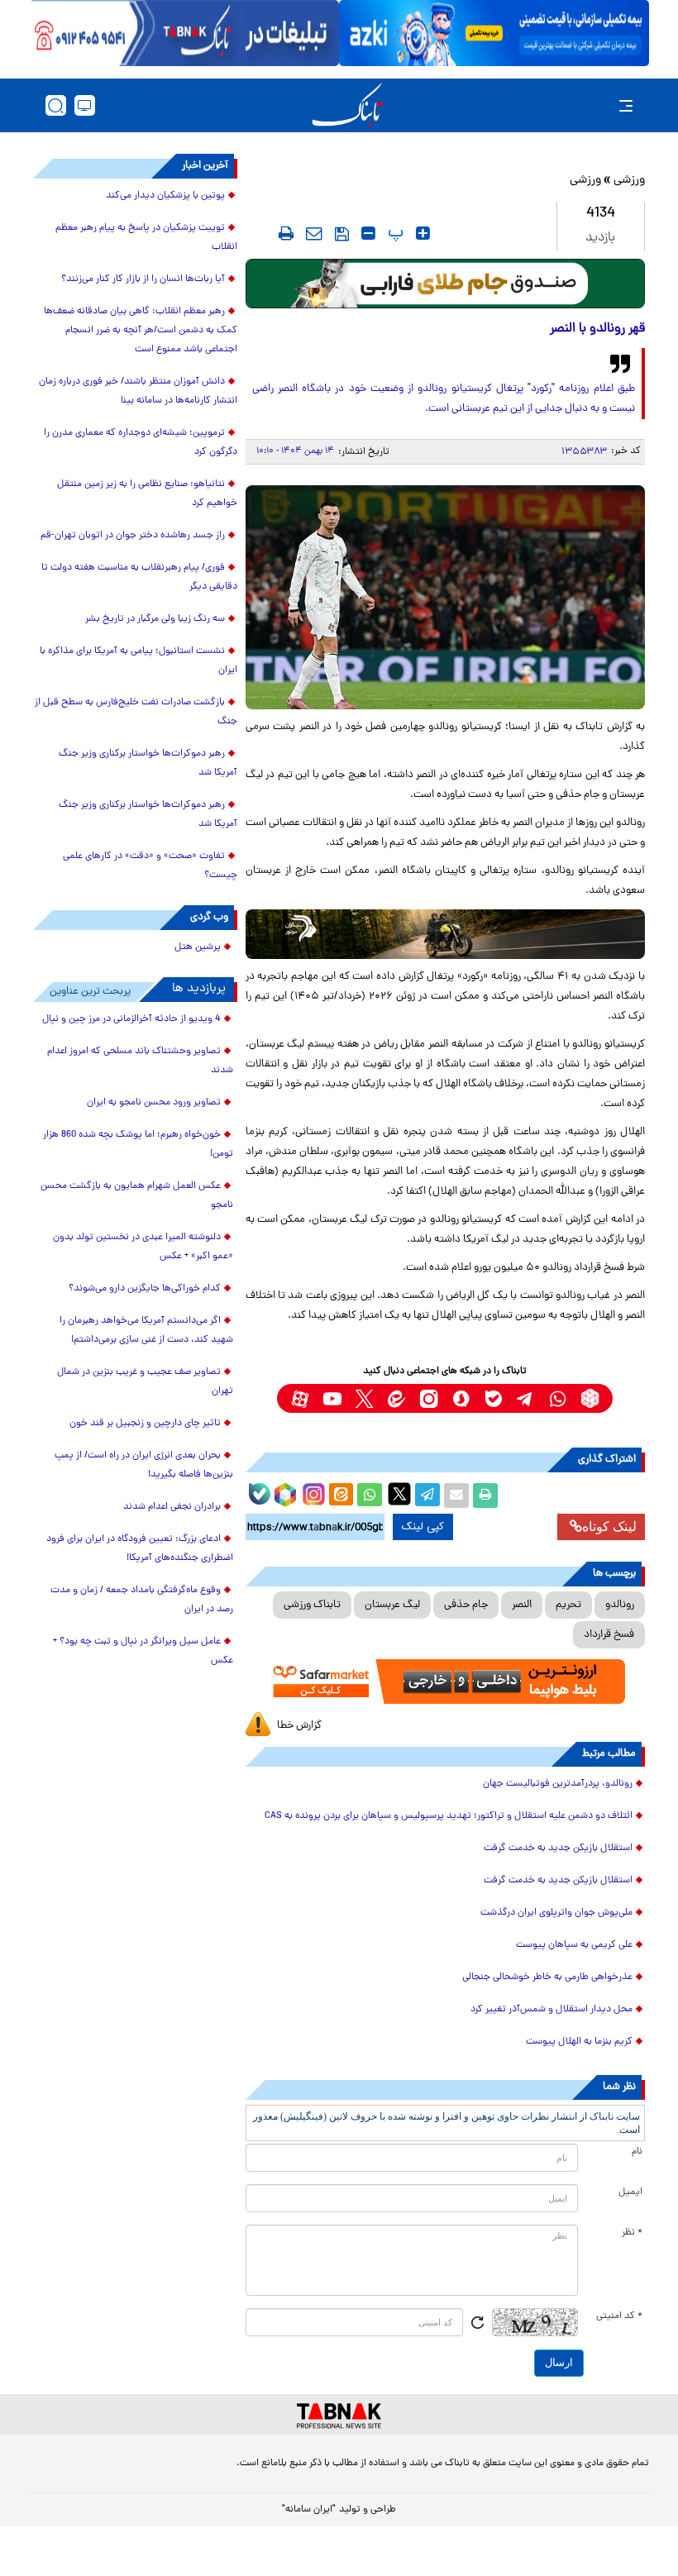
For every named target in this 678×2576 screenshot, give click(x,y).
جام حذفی (466, 1605)
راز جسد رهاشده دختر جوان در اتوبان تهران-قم (133, 536)
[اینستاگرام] (312, 1492)
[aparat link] (300, 1398)
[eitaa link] (396, 1398)
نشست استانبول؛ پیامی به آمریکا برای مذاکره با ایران (138, 661)
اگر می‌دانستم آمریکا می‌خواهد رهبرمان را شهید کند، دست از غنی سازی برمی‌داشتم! (146, 1331)
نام (637, 2152)
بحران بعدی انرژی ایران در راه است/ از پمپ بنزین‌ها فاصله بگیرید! (144, 1465)
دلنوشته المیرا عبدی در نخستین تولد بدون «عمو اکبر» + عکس (143, 1247)
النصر (522, 1605)
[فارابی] (445, 284)
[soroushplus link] (461, 1398)
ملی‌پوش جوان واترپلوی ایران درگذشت (556, 1913)
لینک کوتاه (609, 1527)
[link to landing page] (347, 105)
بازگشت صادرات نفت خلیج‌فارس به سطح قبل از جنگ (136, 712)
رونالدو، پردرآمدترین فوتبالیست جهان (558, 1784)
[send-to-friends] (314, 233)
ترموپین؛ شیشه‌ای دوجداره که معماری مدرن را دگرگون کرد (141, 443)
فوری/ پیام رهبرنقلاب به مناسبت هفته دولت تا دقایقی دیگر (139, 577)
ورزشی (629, 181)
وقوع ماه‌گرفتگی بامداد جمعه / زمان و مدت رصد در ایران (142, 1600)
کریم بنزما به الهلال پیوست (578, 2042)
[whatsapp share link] (370, 1496)
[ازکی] (494, 33)
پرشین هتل (198, 947)
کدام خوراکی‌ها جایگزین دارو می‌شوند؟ (145, 1289)
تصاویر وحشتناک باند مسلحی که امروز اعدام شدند (140, 1061)
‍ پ (394, 233)
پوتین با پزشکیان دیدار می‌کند (165, 196)
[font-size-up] (423, 233)
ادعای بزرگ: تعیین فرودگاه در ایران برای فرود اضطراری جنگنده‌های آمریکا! (140, 1549)
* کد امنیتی (619, 2316)
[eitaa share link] (341, 1496)
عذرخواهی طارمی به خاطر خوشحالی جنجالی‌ (547, 1977)
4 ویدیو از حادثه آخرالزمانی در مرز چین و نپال (131, 1019)
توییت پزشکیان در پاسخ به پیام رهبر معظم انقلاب (146, 238)
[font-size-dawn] (368, 233)
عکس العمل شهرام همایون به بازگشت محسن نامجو (137, 1196)
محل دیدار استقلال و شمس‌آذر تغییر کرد (551, 2010)
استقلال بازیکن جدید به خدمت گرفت (558, 1849)
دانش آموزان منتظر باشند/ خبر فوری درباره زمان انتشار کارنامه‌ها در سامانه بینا (138, 391)
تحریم (568, 1605)
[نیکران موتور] (445, 934)
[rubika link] (590, 1398)
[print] (286, 233)
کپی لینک (423, 1527)
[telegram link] (525, 1398)
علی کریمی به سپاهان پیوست (574, 1945)
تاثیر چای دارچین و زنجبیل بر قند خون (145, 1424)
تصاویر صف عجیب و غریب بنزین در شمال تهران (145, 1382)
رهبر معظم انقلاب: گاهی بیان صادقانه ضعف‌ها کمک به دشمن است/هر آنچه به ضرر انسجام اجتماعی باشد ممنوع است (141, 331)
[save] (342, 234)
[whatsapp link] (558, 1398)
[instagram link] (429, 1398)
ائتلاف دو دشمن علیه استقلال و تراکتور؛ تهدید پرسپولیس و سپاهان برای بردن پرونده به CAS (449, 1816)
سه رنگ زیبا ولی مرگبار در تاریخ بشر (155, 619)
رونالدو (620, 1605)
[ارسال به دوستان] (456, 1496)
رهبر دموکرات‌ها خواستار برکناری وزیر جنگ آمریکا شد (148, 763)
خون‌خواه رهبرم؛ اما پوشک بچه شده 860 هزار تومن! (138, 1145)
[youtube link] (332, 1398)
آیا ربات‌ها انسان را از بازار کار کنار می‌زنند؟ (143, 279)
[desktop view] (85, 105)
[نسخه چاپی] (485, 1496)
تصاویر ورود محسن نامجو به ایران (154, 1103)
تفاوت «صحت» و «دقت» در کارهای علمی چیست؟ (150, 866)
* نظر (632, 2233)
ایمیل (630, 2192)
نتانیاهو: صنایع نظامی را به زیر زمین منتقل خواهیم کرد (147, 494)
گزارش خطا (299, 1726)
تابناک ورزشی (312, 1605)
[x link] (364, 1398)
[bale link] (493, 1398)
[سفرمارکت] (445, 1682)
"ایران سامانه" (309, 2510)
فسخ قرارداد (609, 1635)
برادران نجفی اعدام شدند (172, 1507)
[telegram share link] (427, 1496)
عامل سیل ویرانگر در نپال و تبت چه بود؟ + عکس (143, 1651)
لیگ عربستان (392, 1605)
